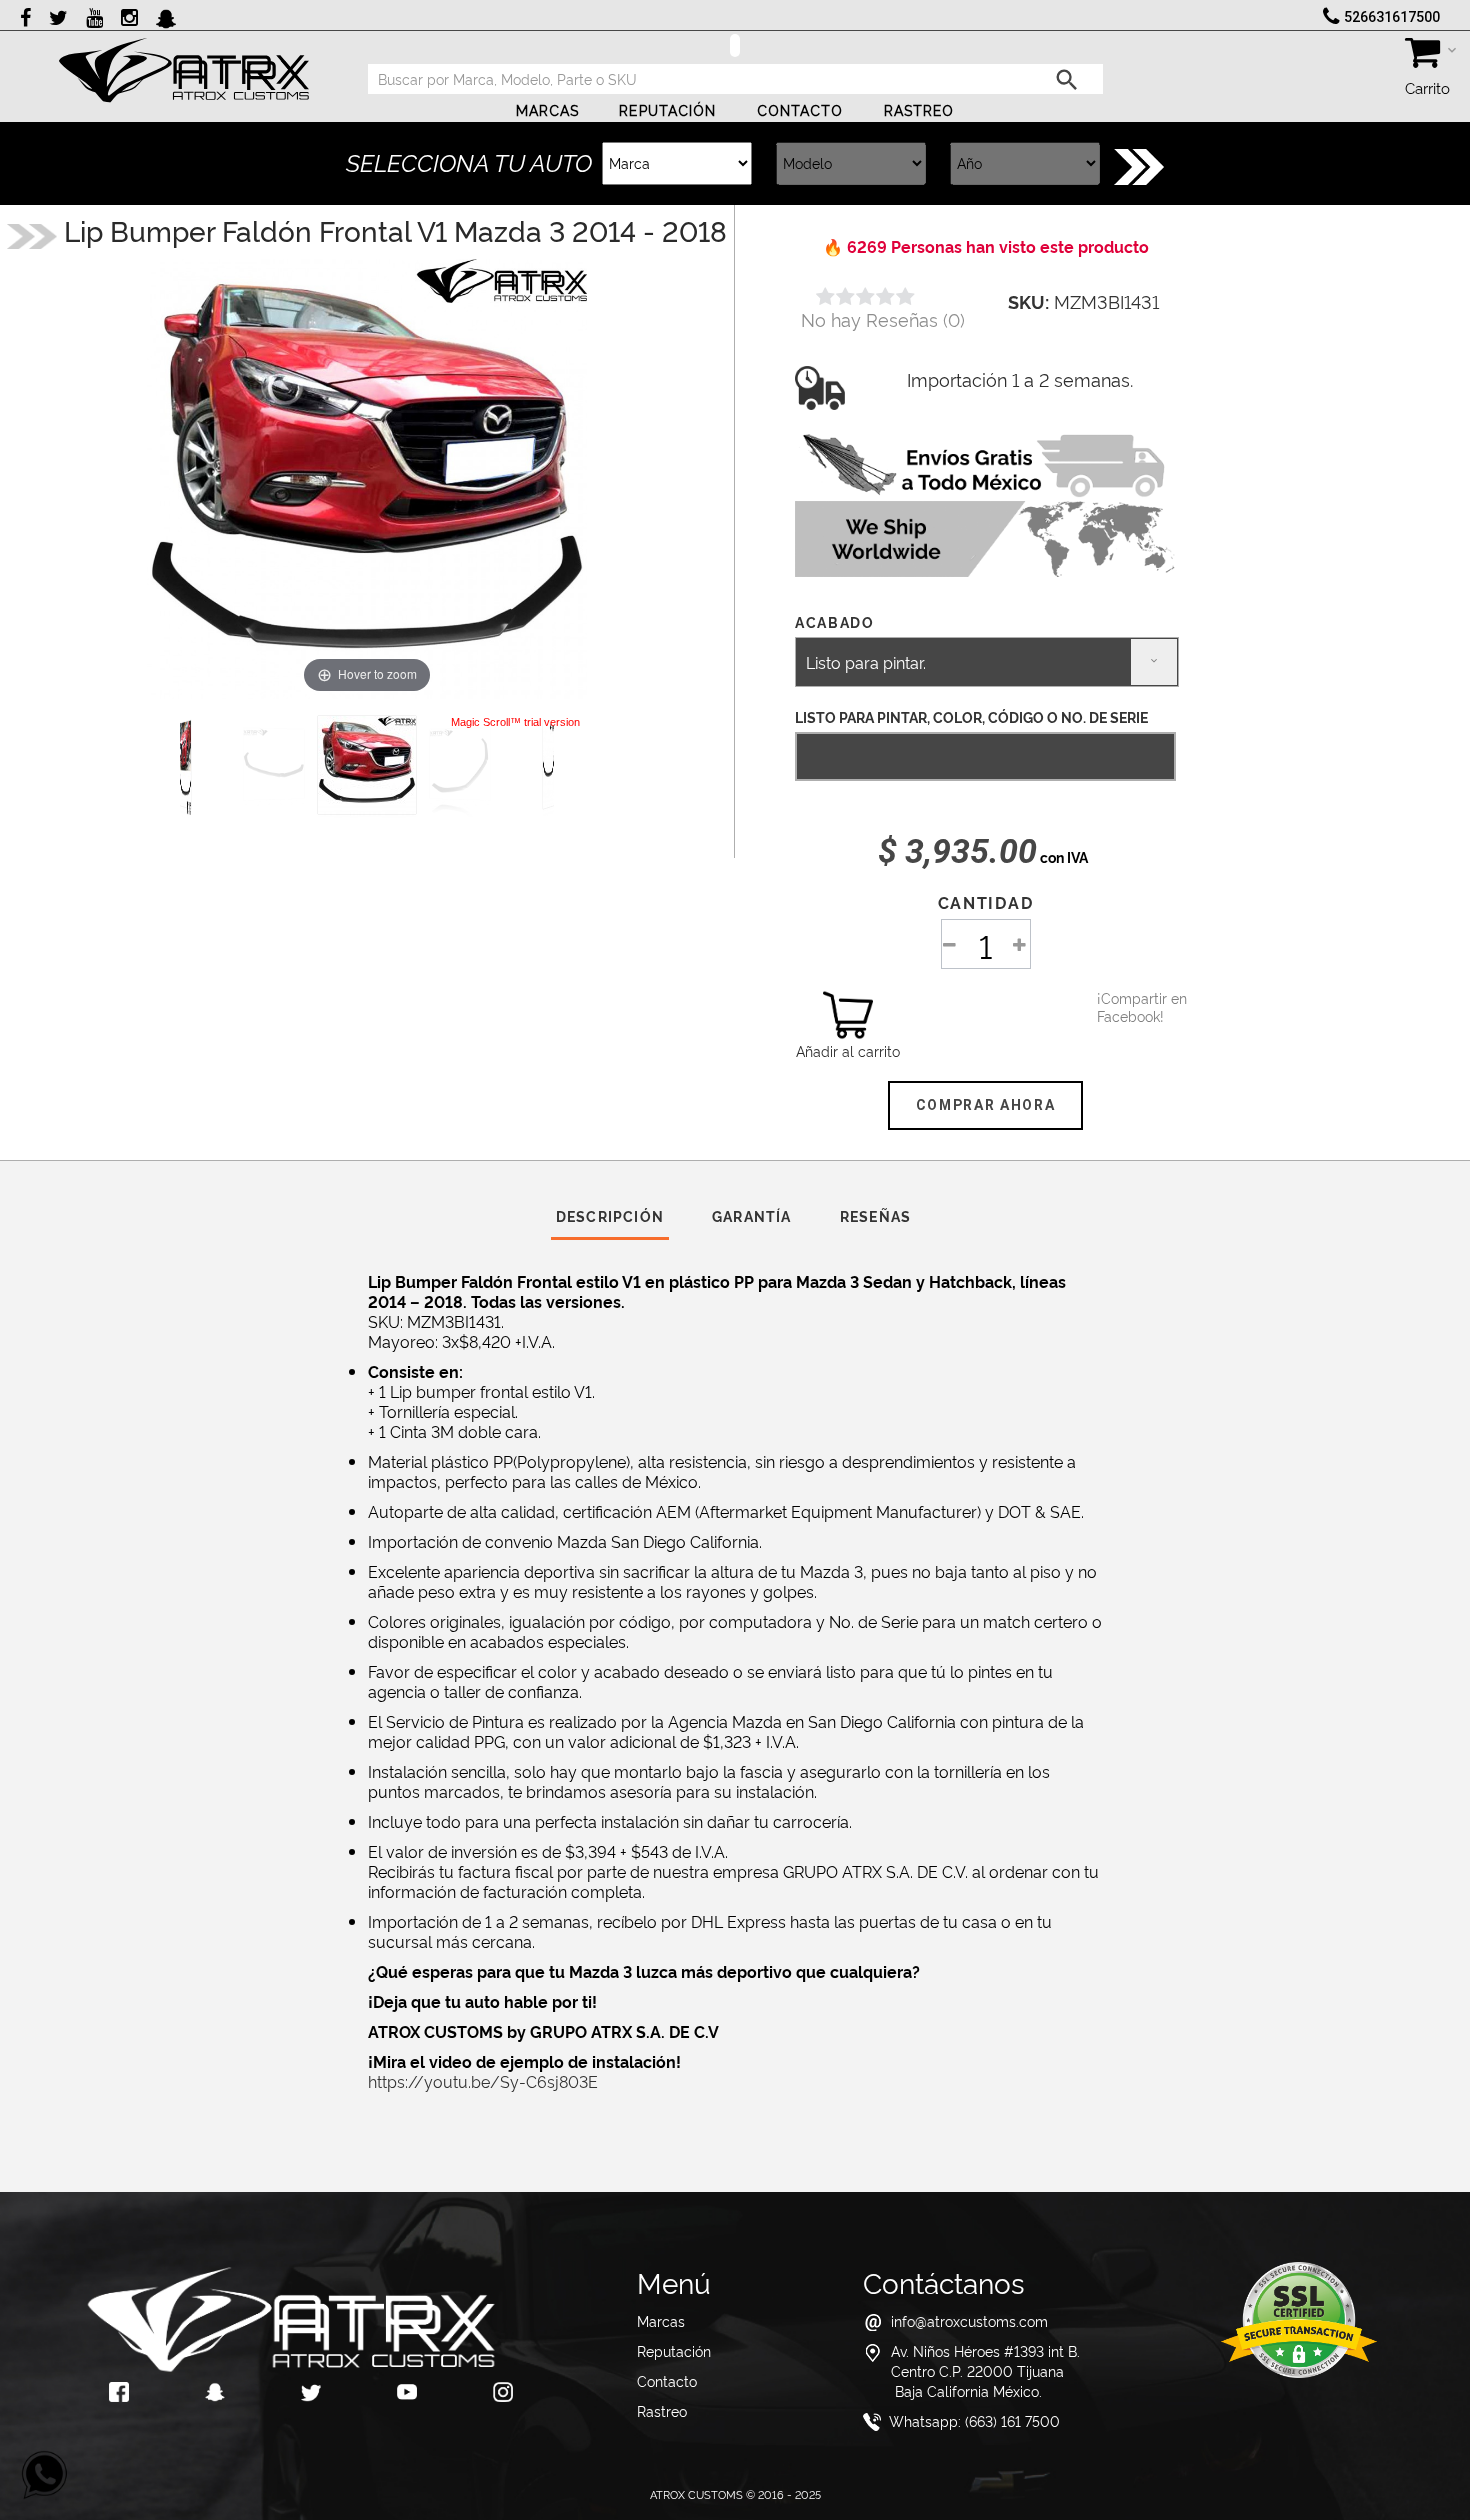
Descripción (610, 1215)
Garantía (752, 1215)
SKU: (1028, 301)
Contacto (800, 111)
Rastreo (919, 111)
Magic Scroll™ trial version (515, 722)
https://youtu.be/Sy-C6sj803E (483, 2081)
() (883, 318)
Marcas (548, 111)
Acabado (837, 621)
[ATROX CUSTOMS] (184, 70)
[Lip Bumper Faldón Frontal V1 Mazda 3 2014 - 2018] (367, 765)
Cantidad (985, 902)
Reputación (667, 111)
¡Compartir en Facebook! (1122, 1007)
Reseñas (875, 1215)
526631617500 (1392, 17)
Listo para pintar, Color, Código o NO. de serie (971, 716)
